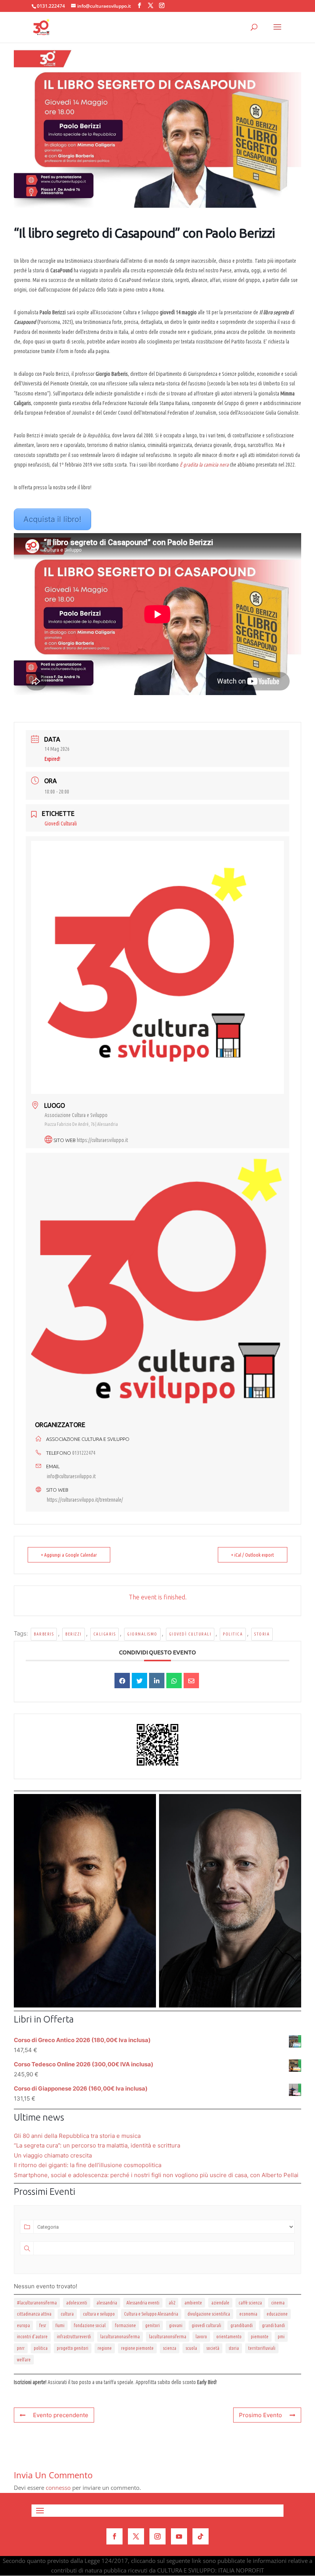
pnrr (21, 2348)
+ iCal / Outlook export (253, 1555)
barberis (44, 1634)
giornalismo (142, 1634)
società (213, 2348)
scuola (191, 2348)
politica (233, 1634)
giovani (176, 2325)
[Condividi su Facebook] (122, 1681)
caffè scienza (250, 2303)
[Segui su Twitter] (136, 2536)
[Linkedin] (157, 1681)
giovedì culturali (190, 1634)
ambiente (193, 2303)
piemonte (260, 2337)
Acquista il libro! (52, 519)
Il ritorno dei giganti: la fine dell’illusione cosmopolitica (88, 2165)
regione (105, 2348)
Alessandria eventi (143, 2303)
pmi (281, 2337)
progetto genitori (73, 2348)
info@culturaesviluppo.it (71, 1476)
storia (262, 1634)
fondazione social (90, 2325)
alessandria (107, 2303)
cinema (278, 2303)
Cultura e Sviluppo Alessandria (151, 2314)
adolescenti (77, 2303)
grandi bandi (274, 2325)
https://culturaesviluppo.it (102, 1140)
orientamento (229, 2337)
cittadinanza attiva (34, 2314)
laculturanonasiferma (120, 2337)
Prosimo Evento (260, 2415)
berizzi (74, 1634)
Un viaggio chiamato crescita (53, 2155)
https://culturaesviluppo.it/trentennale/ (85, 1500)
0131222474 (84, 1453)
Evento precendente (61, 2415)
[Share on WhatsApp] (174, 1681)
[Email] (191, 1681)
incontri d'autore (32, 2337)
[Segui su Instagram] (157, 2536)
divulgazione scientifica (209, 2314)
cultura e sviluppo (99, 2314)
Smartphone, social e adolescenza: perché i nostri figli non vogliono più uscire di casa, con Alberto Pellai (156, 2175)
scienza (170, 2348)
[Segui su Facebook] (114, 2536)
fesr (43, 2325)
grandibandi (242, 2325)
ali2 (172, 2303)
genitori (153, 2325)
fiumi (60, 2325)
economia (248, 2314)
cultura (67, 2314)
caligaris (105, 1634)
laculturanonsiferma (168, 2337)
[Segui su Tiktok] (201, 2536)
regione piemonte (137, 2348)
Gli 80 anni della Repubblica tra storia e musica (77, 2136)
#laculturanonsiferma (37, 2303)
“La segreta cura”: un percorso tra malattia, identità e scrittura (97, 2145)
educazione (277, 2314)
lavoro (201, 2337)
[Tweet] (139, 1681)
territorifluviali (262, 2348)
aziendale (220, 2303)
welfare (24, 2360)
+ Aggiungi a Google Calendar (69, 1555)
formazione (125, 2325)
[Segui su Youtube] (179, 2536)
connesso (58, 2488)
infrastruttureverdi (74, 2337)
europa (23, 2325)
